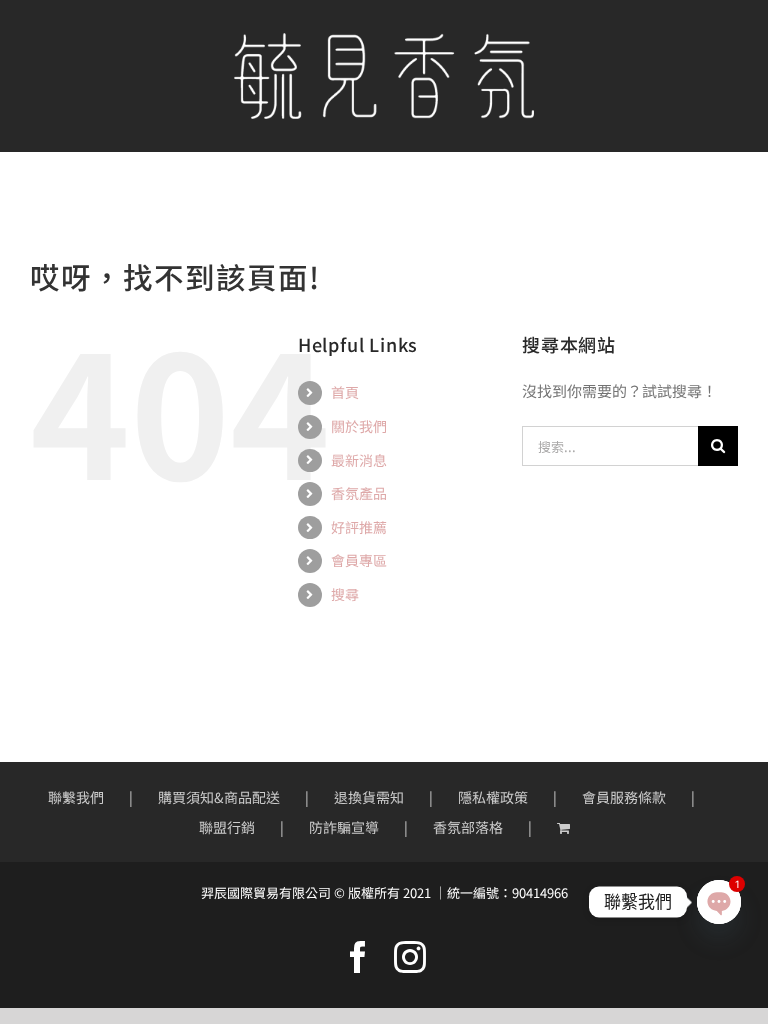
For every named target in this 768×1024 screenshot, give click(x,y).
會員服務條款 (624, 797)
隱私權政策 (493, 797)
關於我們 (359, 426)
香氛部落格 (468, 827)
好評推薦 (359, 527)
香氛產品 (359, 493)
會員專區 (359, 560)
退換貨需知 (369, 797)
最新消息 (359, 460)
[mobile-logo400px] (384, 40)
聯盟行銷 (227, 827)
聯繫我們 (76, 797)
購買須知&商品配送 (219, 797)
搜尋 (345, 594)
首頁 (345, 392)
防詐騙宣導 (344, 827)
